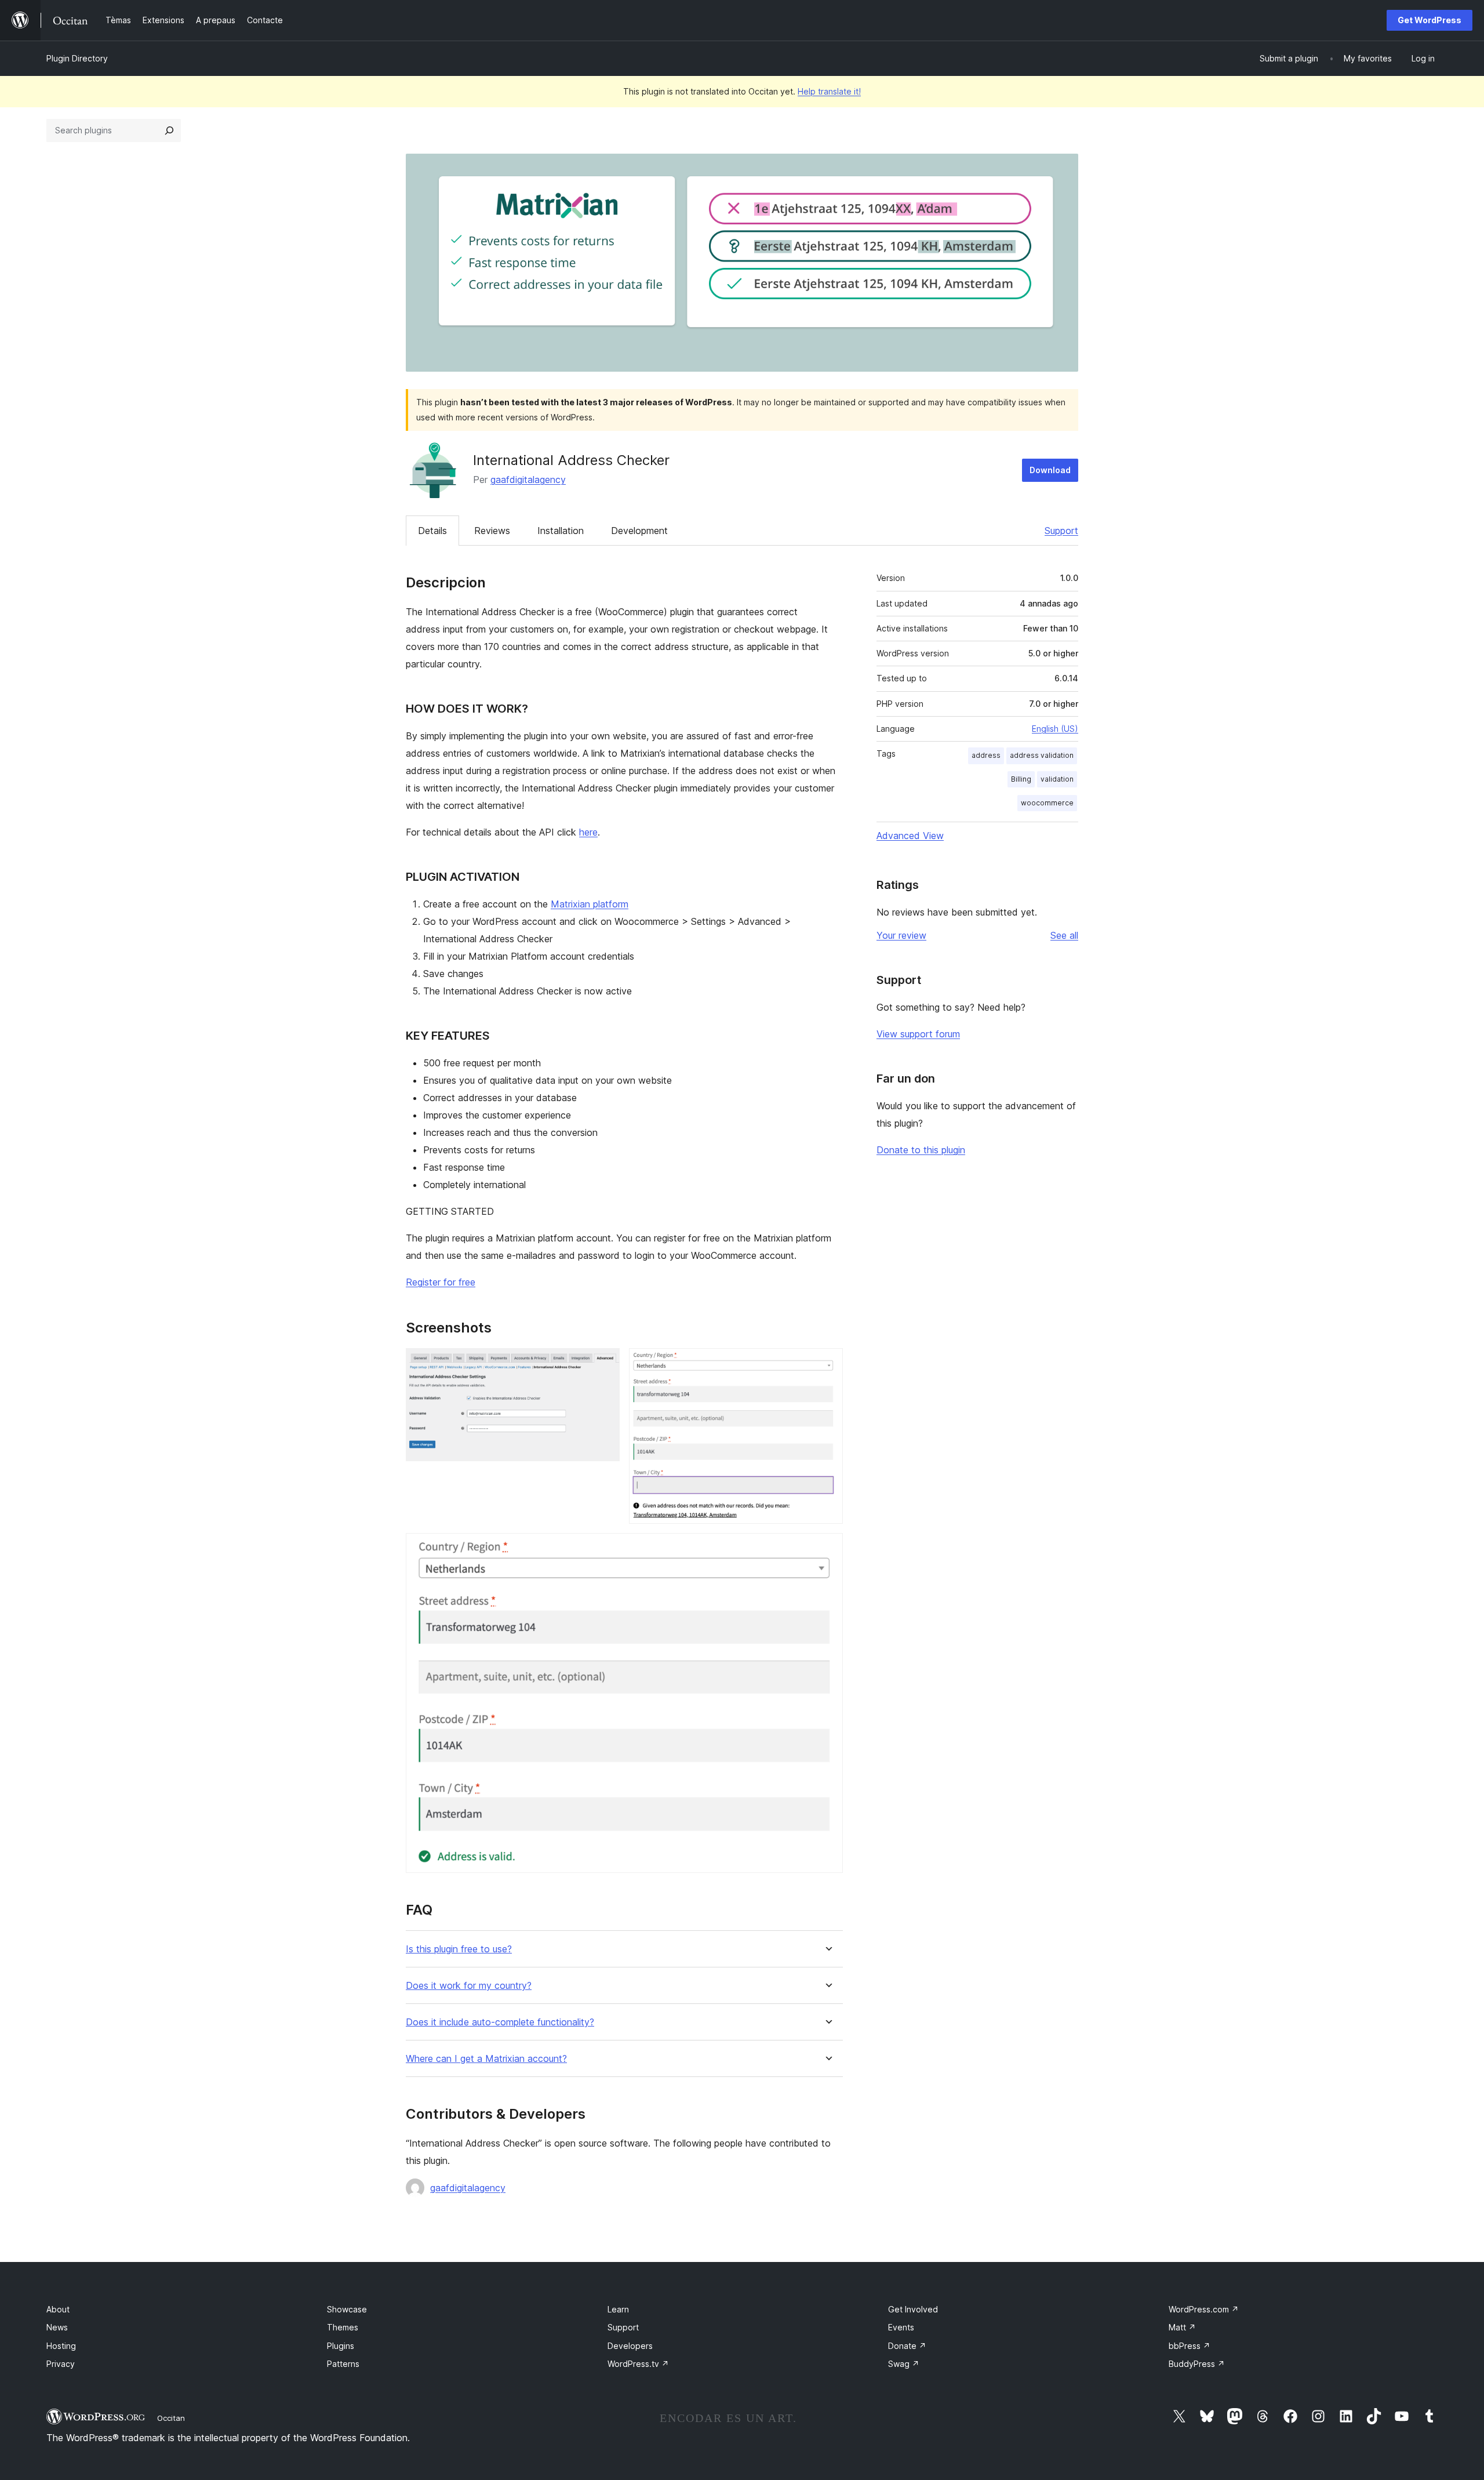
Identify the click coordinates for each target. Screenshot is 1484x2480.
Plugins (341, 2346)
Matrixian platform (590, 904)
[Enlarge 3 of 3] (827, 1549)
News (57, 2327)
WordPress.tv (638, 2364)
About (58, 2309)
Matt (1182, 2327)
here (588, 832)
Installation (561, 531)
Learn (618, 2309)
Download (1050, 470)
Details (432, 531)
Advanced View (910, 836)
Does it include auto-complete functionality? (500, 2022)
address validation (1042, 755)
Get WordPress (1430, 20)
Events (901, 2327)
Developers (630, 2346)
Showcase (347, 2309)
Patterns (343, 2364)
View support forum (918, 1034)
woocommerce (1047, 803)
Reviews (492, 531)
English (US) (1055, 729)
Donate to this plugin (921, 1150)
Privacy (61, 2364)
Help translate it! (829, 91)
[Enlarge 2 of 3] (827, 1364)
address (986, 755)
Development (639, 531)
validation (1057, 779)
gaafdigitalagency (528, 480)
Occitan (171, 2418)
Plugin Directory (77, 58)
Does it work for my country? (469, 1986)
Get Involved (913, 2309)
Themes (343, 2327)
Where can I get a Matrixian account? (486, 2059)
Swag (904, 2364)
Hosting (61, 2346)
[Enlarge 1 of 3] (604, 1364)
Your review (901, 935)
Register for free (441, 1282)
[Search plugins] (169, 130)
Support (1061, 531)
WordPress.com (1204, 2309)
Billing (1021, 779)
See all (1064, 935)
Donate (907, 2346)
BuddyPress (1197, 2364)
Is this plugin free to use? (459, 1949)
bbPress (1190, 2346)
